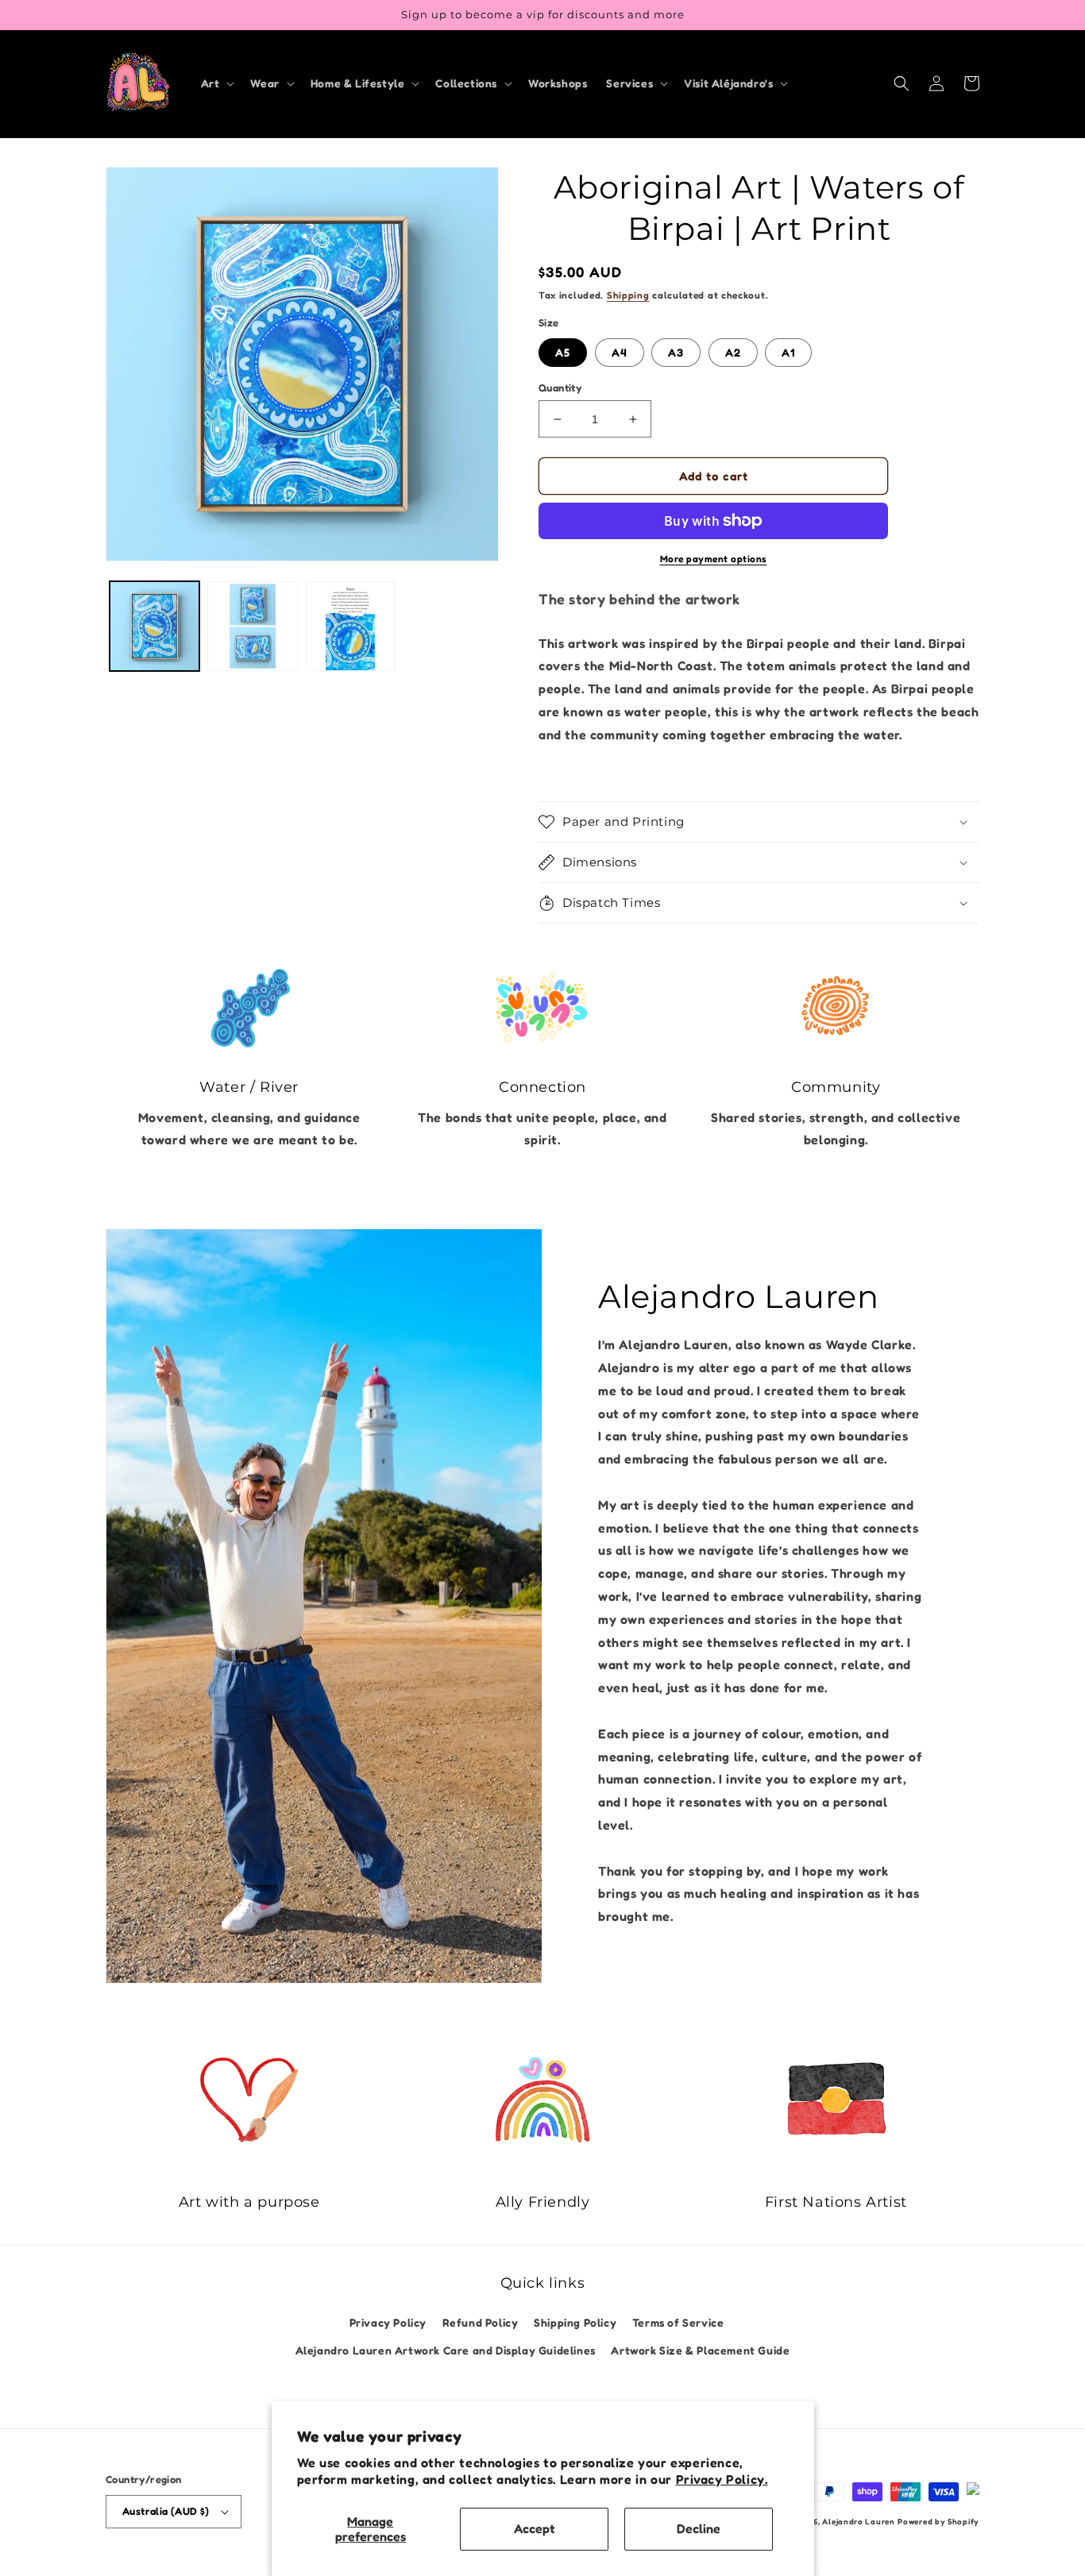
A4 (620, 352)
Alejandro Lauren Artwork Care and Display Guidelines (446, 2350)
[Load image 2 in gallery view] (252, 626)
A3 (676, 352)
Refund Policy (481, 2322)
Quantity (560, 388)
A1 (788, 352)
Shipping (628, 295)
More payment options (714, 559)
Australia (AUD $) (166, 2511)
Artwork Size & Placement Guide (700, 2350)
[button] (216, 83)
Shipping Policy (575, 2322)
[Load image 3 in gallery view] (351, 626)
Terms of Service (678, 2322)
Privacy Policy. (722, 2479)
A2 (733, 352)
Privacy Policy (388, 2322)
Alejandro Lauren (858, 2521)
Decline (699, 2528)
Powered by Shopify (938, 2521)
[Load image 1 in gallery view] (154, 626)
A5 (563, 352)
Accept (535, 2528)
